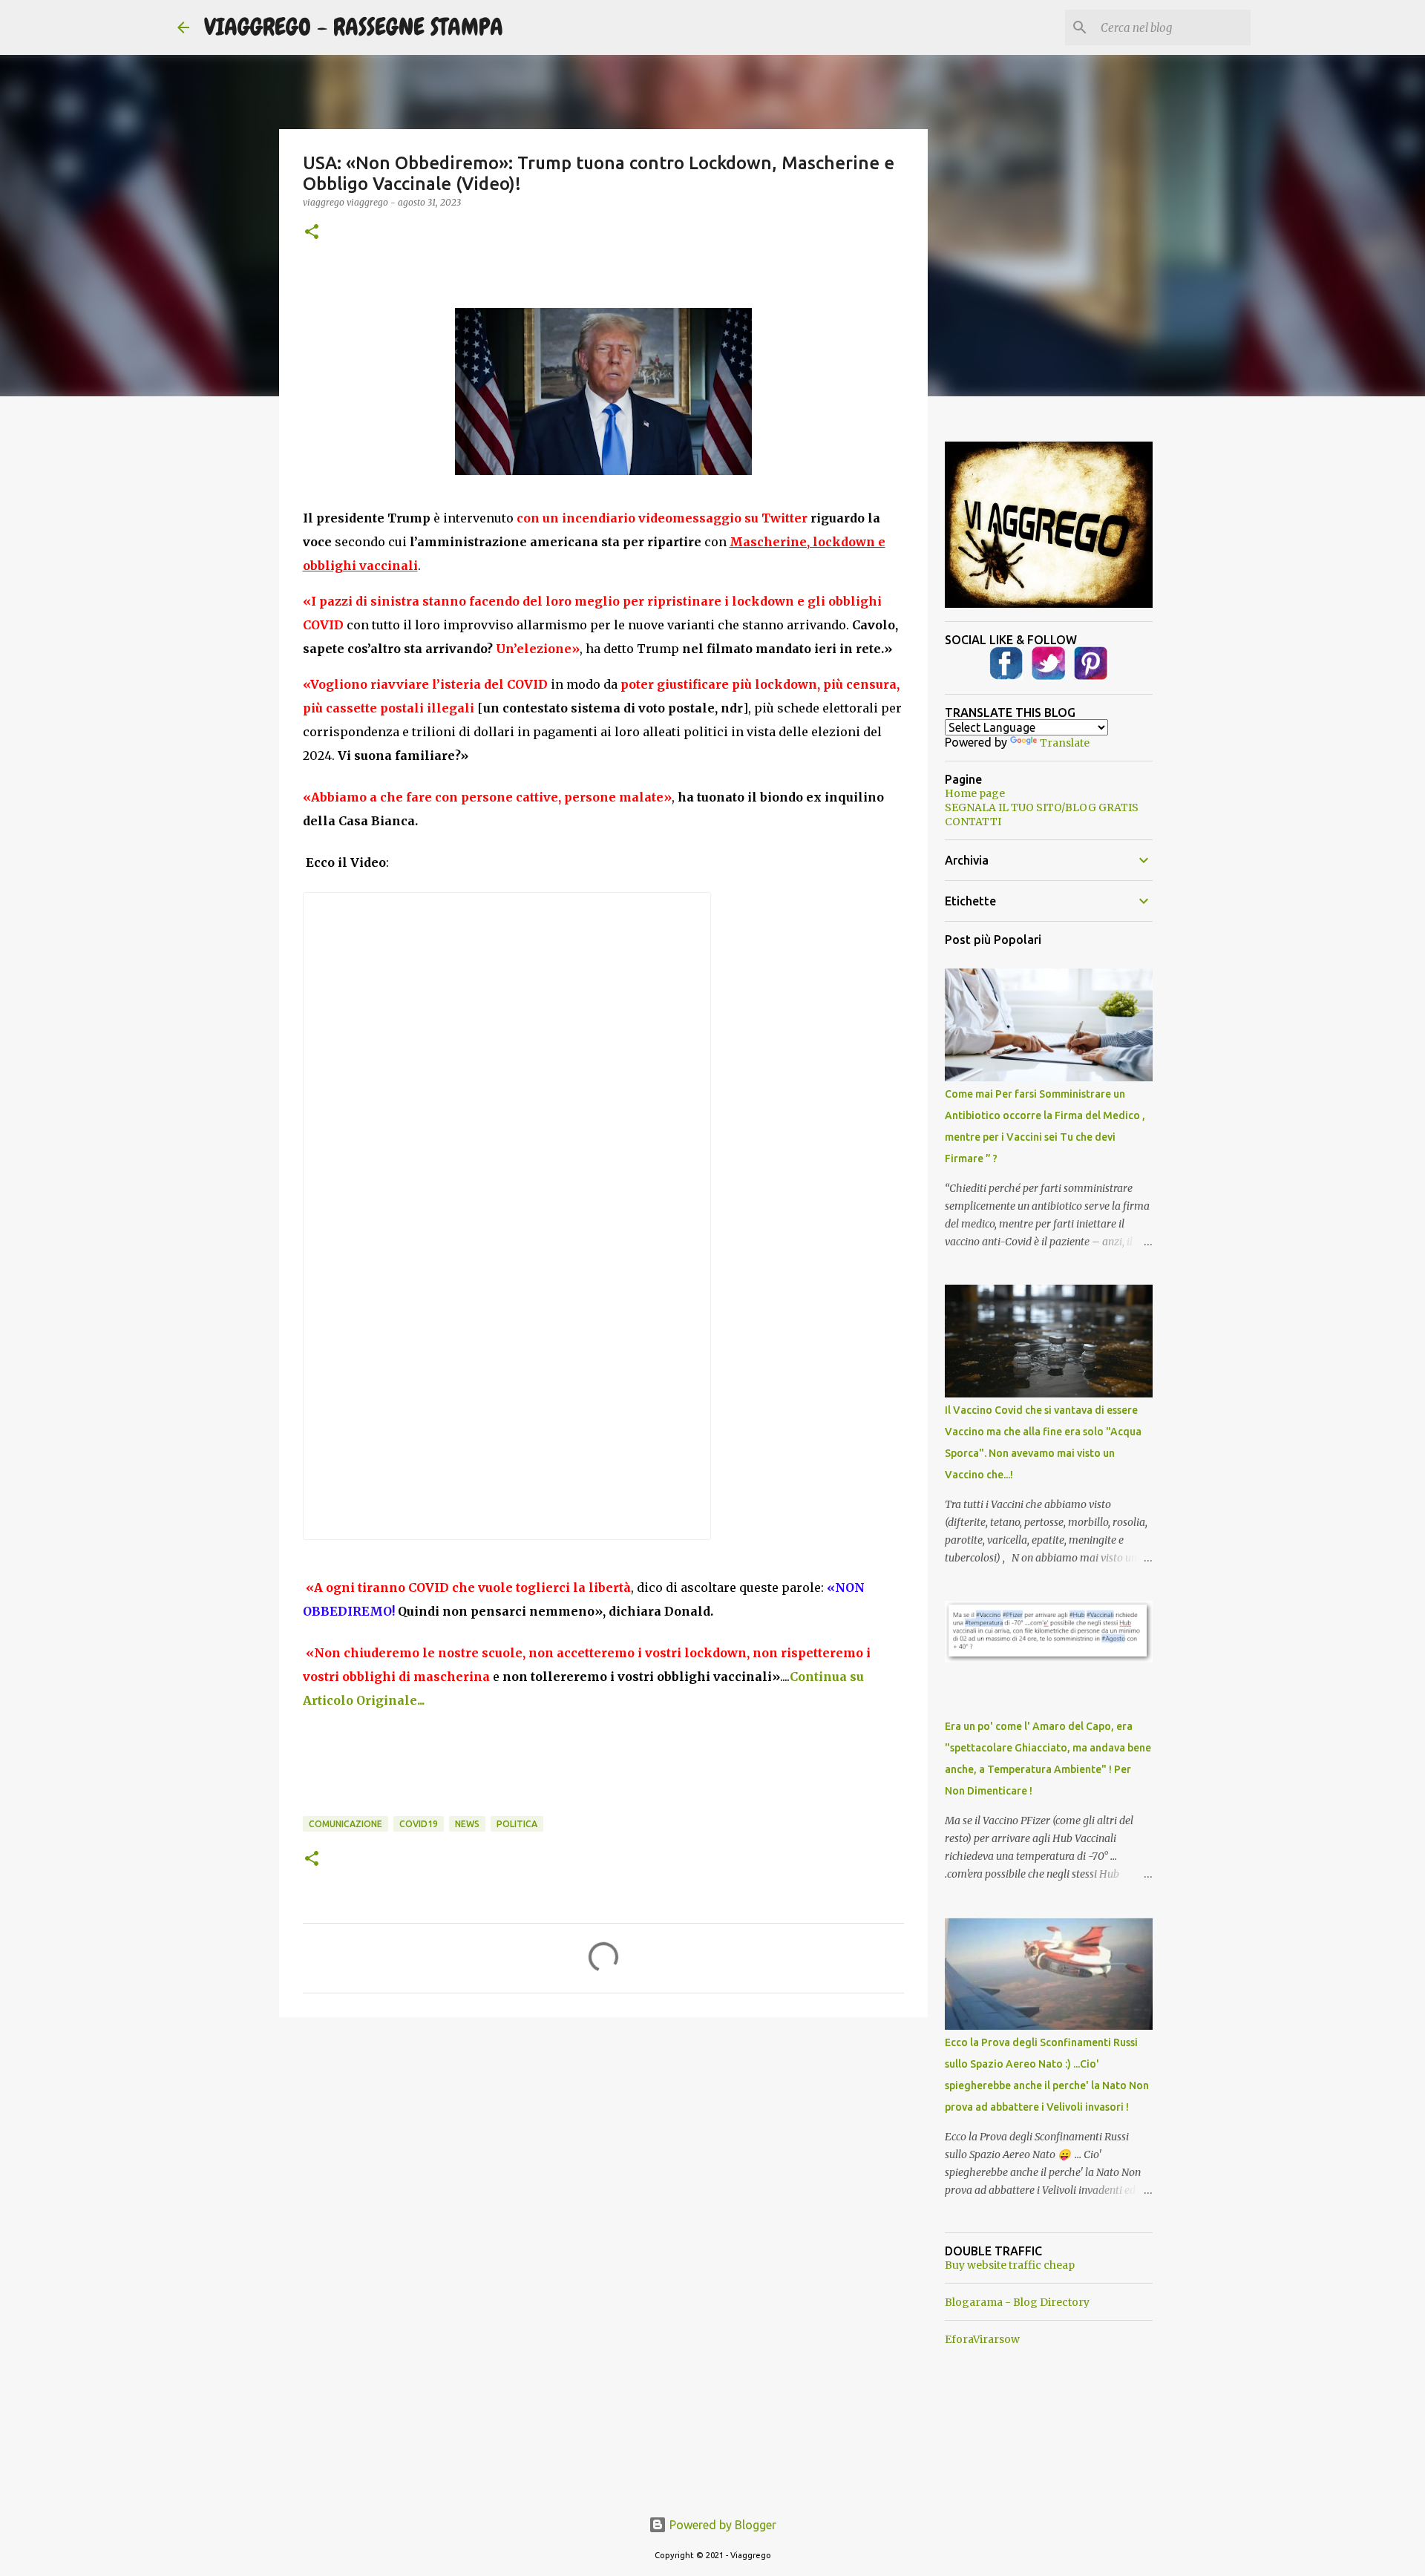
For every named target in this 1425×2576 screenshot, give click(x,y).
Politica (517, 1824)
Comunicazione (345, 1824)
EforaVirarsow (982, 2339)
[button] (312, 233)
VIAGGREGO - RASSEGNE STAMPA (354, 27)
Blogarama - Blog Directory (1017, 2302)
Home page (975, 793)
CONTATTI (973, 822)
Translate (1065, 743)
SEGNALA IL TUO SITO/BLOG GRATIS (1042, 807)
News (467, 1824)
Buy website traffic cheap (1010, 2265)
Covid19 (419, 1824)
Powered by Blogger (721, 2525)
